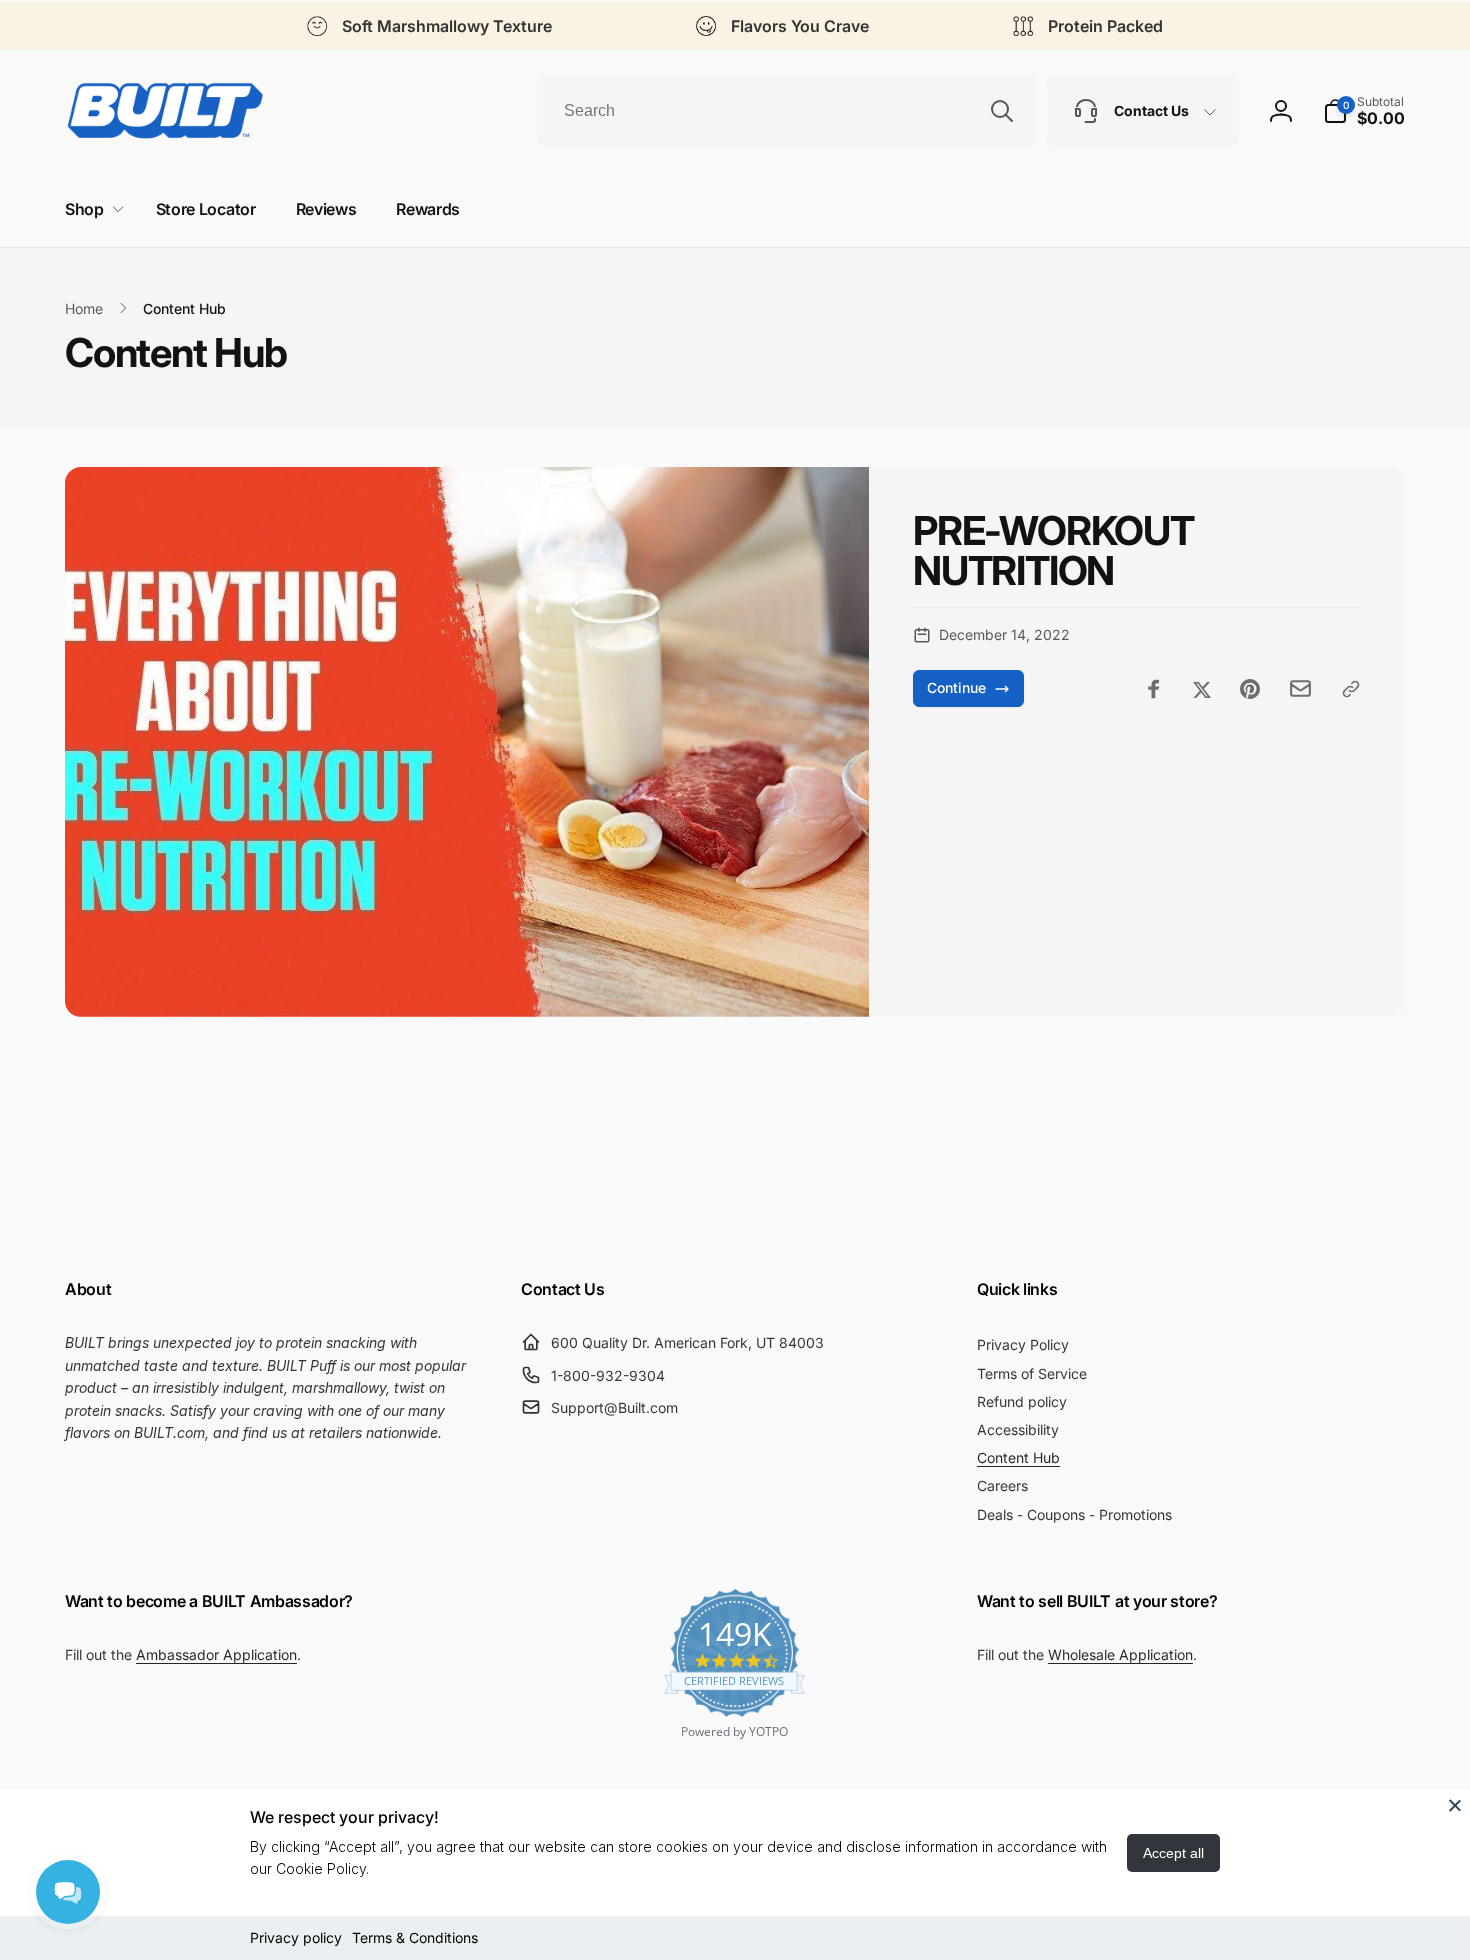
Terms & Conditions (415, 1937)
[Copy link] (1351, 689)
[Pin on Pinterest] (1250, 689)
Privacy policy (296, 1937)
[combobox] (787, 111)
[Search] (1002, 111)
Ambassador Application (216, 1654)
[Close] (1455, 1805)
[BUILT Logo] (165, 111)
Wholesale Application (1120, 1654)
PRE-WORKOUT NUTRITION (1053, 551)
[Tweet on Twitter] (1202, 689)
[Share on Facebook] (1154, 689)
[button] (1364, 111)
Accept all (1173, 1853)
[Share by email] (1300, 688)
